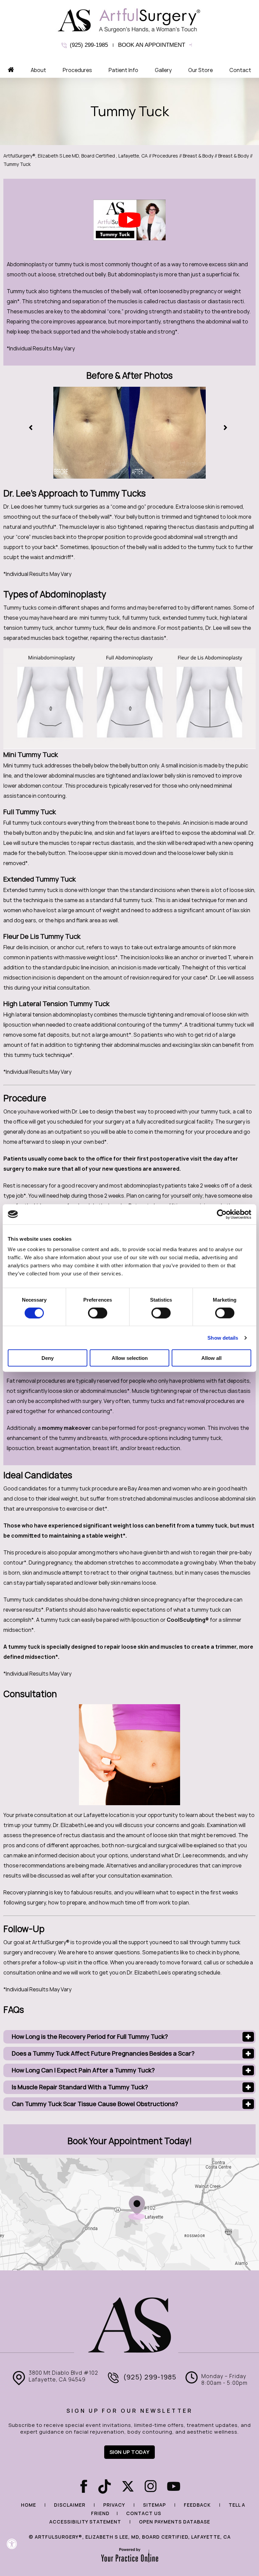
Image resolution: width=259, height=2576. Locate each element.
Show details (223, 1337)
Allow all (211, 1358)
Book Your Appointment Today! (130, 2141)
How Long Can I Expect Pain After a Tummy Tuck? (83, 2070)
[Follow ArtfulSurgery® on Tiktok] (104, 2487)
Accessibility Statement (85, 2522)
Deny (48, 1358)
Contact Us (144, 2513)
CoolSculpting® (188, 1620)
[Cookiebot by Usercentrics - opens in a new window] (222, 1214)
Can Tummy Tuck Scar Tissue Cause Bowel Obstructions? (95, 2104)
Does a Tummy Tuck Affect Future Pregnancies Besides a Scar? (103, 2053)
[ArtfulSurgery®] (129, 20)
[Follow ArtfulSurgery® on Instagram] (150, 2487)
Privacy (114, 2505)
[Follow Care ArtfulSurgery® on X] (127, 2487)
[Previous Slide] (32, 428)
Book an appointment (152, 45)
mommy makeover (66, 1428)
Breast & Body (198, 156)
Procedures (77, 70)
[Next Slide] (227, 428)
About (38, 70)
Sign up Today (130, 2452)
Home (28, 2505)
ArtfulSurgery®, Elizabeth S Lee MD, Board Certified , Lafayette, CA (76, 156)
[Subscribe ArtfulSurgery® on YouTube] (174, 2487)
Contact (240, 70)
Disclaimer (70, 2505)
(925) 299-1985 (89, 45)
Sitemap (154, 2505)
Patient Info (123, 70)
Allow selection (130, 1358)
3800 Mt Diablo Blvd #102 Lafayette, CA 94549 (63, 2376)
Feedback (197, 2505)
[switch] (98, 1313)
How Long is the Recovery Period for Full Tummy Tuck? (90, 2037)
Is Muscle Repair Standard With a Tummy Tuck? (80, 2087)
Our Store (200, 70)
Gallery (163, 70)
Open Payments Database (175, 2522)
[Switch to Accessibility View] (12, 2544)
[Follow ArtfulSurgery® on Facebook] (81, 2487)
